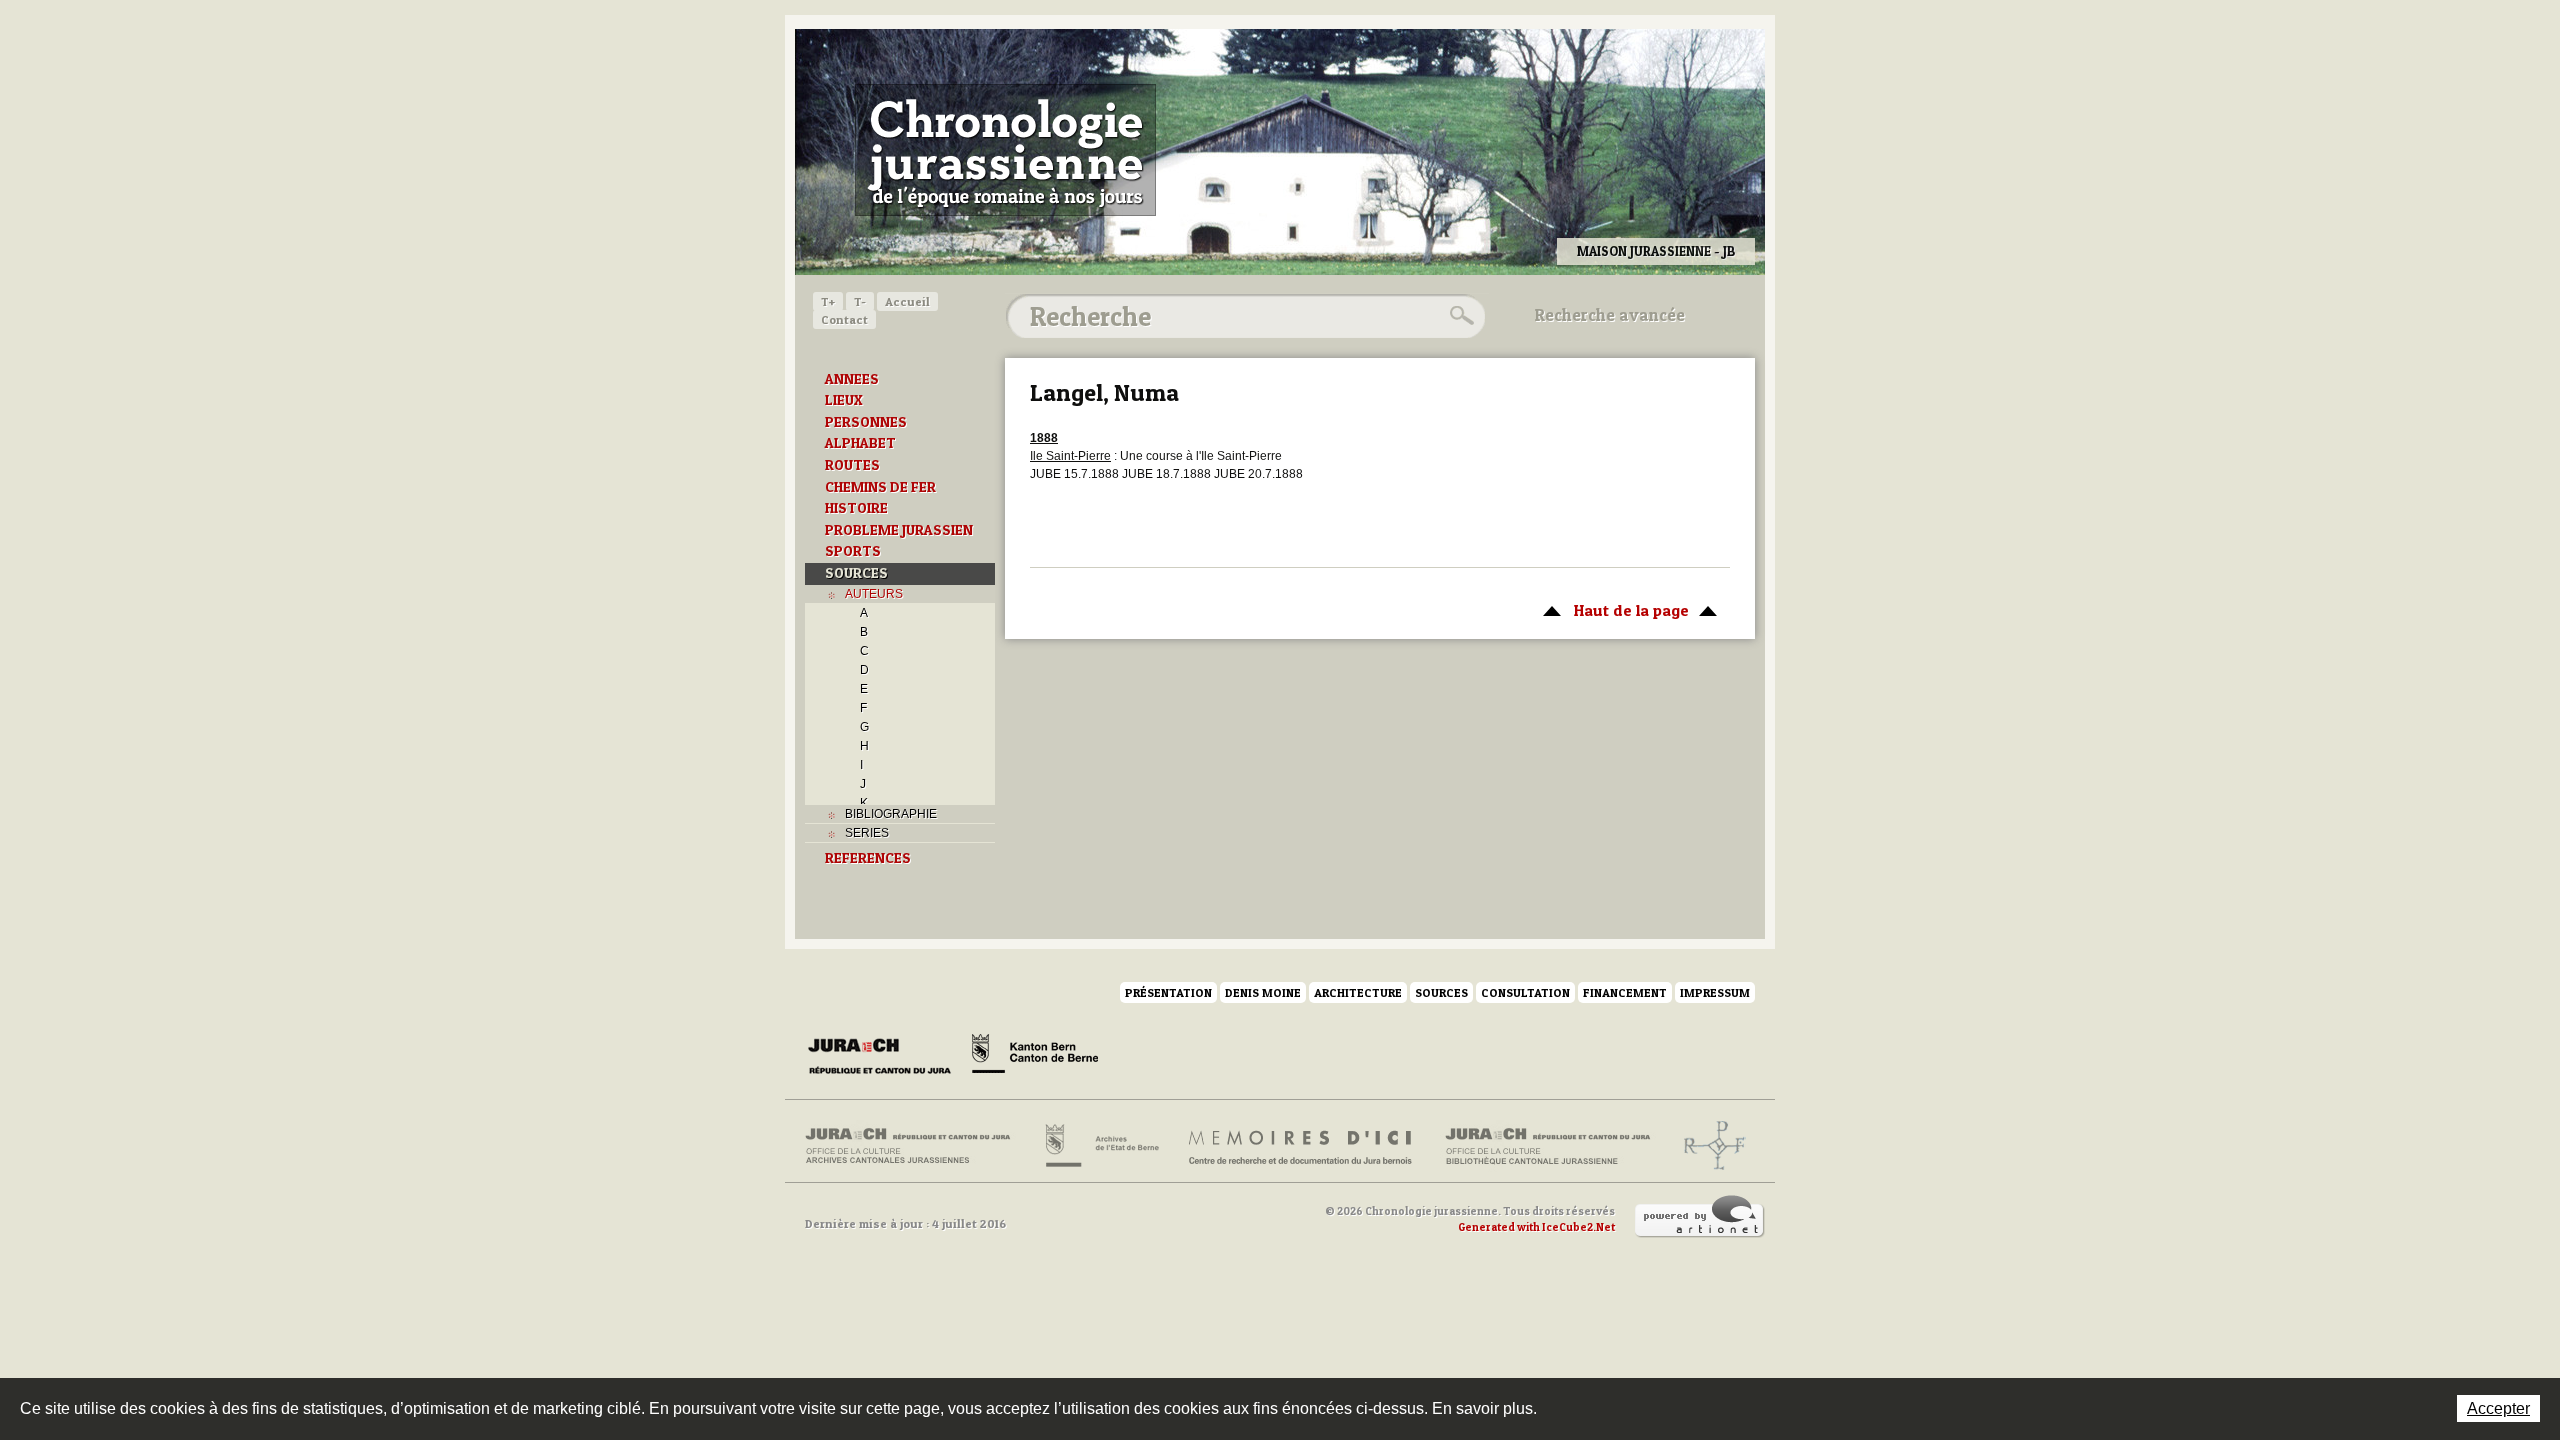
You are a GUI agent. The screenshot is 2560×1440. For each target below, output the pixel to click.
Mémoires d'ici (1301, 1146)
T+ (828, 301)
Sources (1441, 992)
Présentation (1168, 992)
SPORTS (853, 551)
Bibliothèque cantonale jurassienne (1548, 1146)
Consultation (1525, 992)
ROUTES (852, 465)
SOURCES (856, 573)
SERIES (867, 833)
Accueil (907, 301)
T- (860, 301)
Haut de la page (1611, 610)
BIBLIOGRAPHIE (891, 814)
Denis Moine (1263, 992)
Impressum (1715, 992)
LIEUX (844, 400)
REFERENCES (868, 858)
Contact (844, 319)
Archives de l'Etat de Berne (1100, 1146)
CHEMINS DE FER (880, 487)
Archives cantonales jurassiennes (915, 1146)
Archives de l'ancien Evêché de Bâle (1708, 1146)
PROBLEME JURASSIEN (899, 530)
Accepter (2498, 1408)
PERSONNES (866, 422)
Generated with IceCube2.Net (1536, 1227)
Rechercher (1459, 316)
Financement (1625, 992)
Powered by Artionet (1700, 1217)
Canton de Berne (1035, 1057)
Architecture (1358, 992)
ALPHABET (860, 443)
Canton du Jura (885, 1057)
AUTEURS (874, 594)
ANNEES (852, 379)
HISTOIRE (856, 508)
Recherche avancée (1610, 315)
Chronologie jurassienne (1005, 150)
